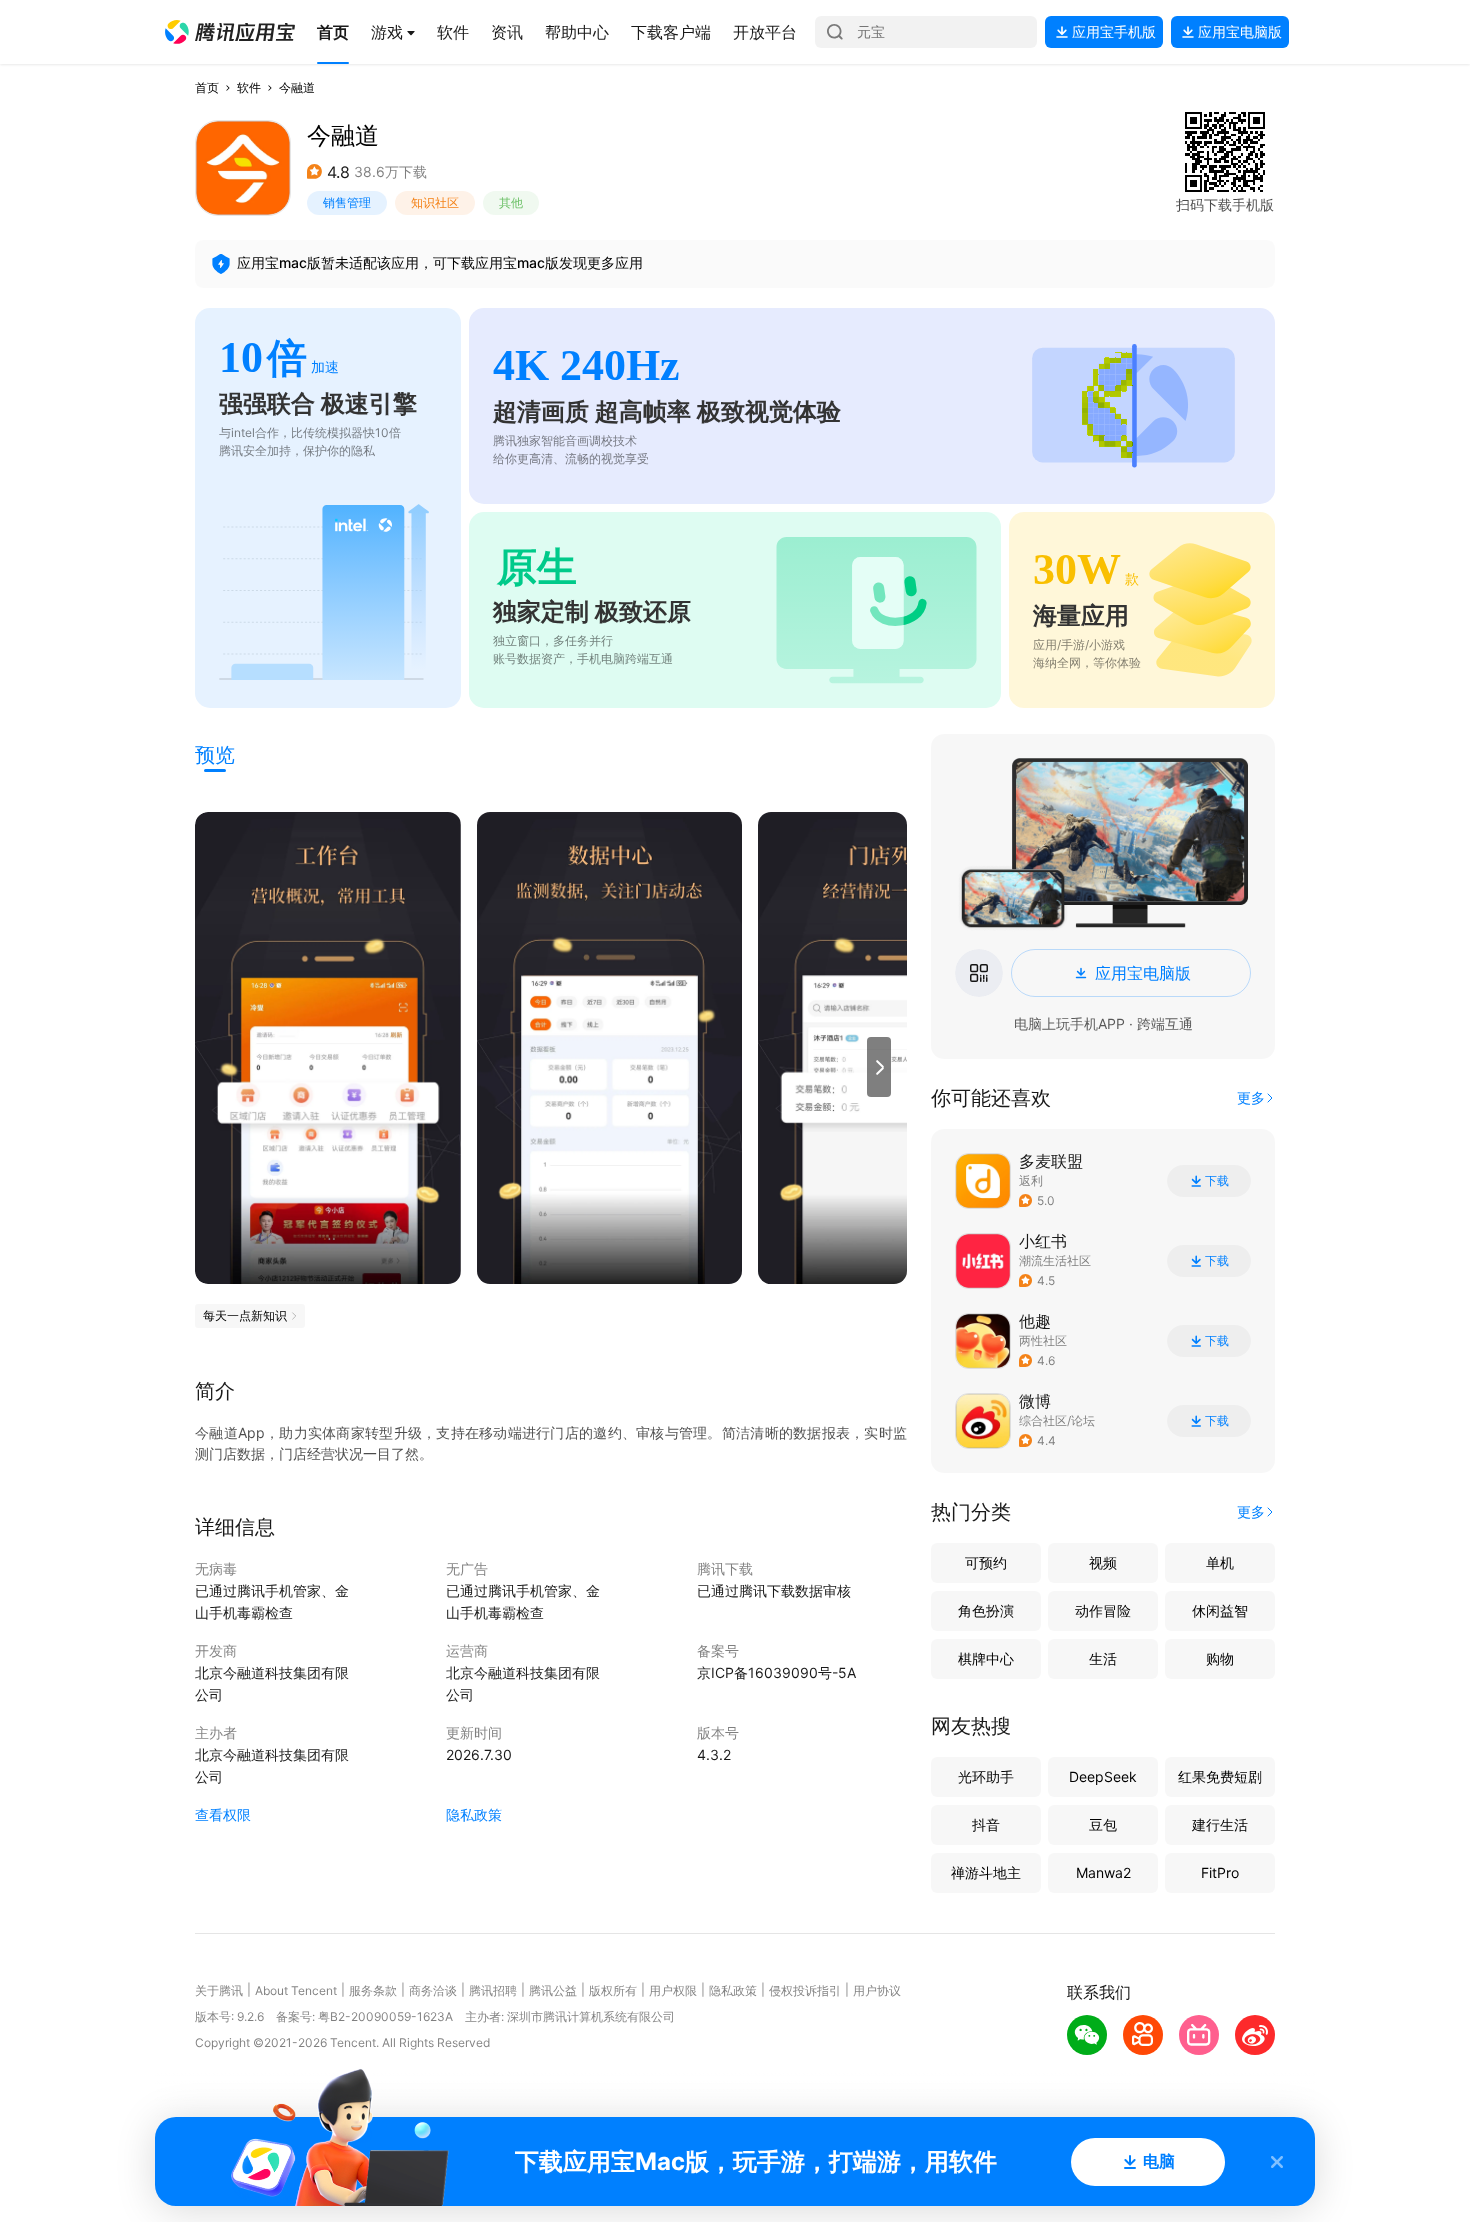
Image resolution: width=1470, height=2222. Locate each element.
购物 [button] (1220, 1658)
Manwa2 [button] (1103, 1872)
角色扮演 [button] (986, 1610)
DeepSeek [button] (1103, 1776)
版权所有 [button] (613, 1990)
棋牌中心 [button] (986, 1658)
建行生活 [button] (1220, 1824)
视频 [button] (1103, 1562)
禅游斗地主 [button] (986, 1872)
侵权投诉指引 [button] (805, 1990)
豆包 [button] (1103, 1824)
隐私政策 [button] (474, 1814)
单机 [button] (1220, 1562)
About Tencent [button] (296, 1990)
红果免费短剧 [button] (1220, 1776)
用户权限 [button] (673, 1990)
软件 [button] (249, 87)
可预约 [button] (986, 1562)
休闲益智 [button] (1220, 1610)
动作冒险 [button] (1103, 1610)
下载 (1217, 1181)
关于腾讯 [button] (219, 1990)
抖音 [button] (986, 1824)
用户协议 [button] (877, 1990)
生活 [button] (1103, 1658)
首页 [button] (207, 87)
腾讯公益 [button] (553, 1990)
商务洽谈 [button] (433, 1990)
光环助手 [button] (986, 1776)
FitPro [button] (1220, 1872)
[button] (230, 32)
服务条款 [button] (373, 1990)
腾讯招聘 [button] (493, 1990)
